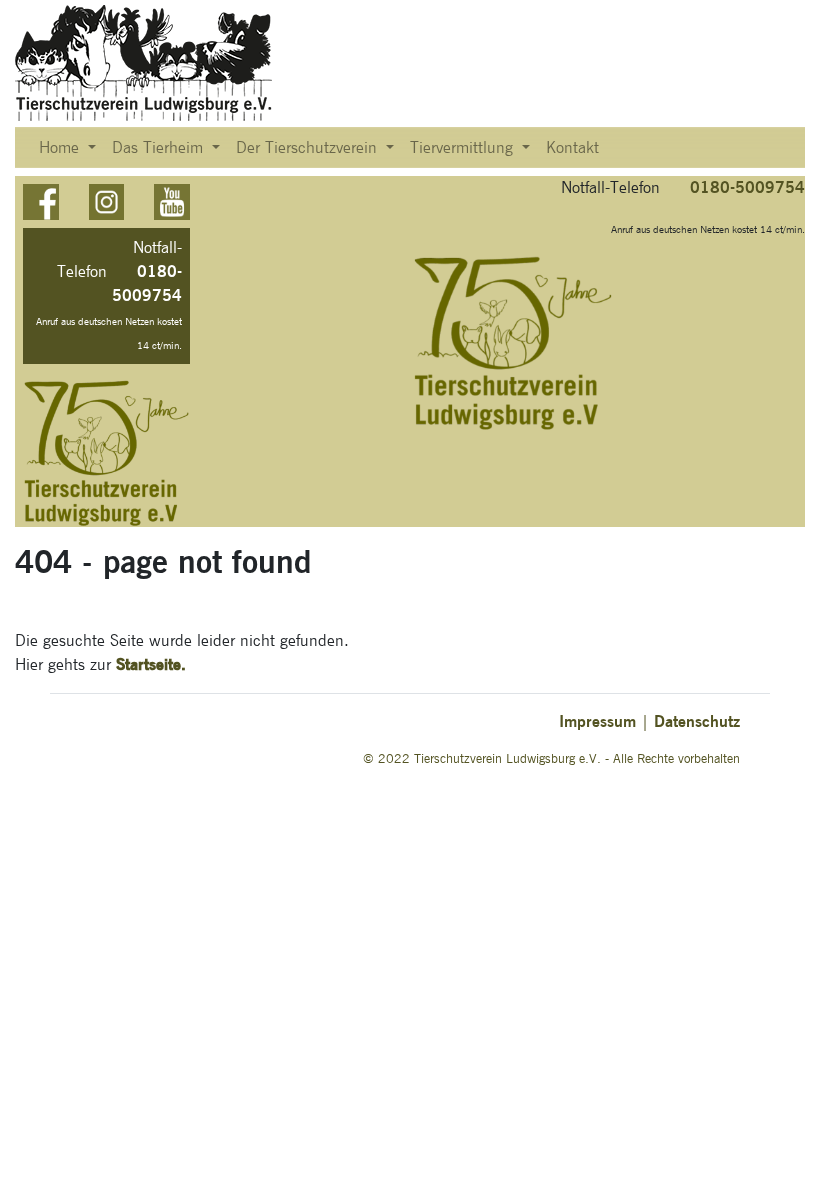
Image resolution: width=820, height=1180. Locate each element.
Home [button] (61, 148)
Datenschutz (697, 721)
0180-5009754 (747, 187)
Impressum (597, 721)
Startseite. (151, 664)
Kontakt (572, 148)
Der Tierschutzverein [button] (309, 148)
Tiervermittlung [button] (464, 148)
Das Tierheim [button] (160, 148)
